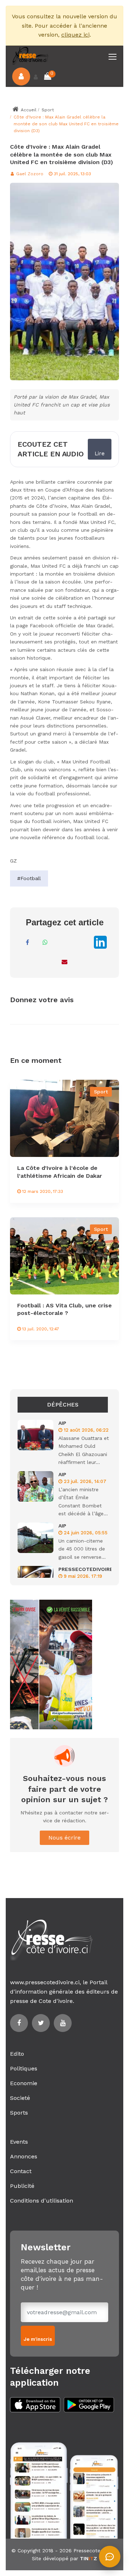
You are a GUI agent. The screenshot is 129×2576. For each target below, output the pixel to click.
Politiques (24, 2068)
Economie (24, 2083)
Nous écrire (64, 1838)
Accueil (28, 110)
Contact (21, 2171)
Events (19, 2142)
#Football (29, 878)
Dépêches (63, 1405)
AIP (62, 1423)
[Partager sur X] (81, 942)
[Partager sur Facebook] (27, 942)
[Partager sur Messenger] (63, 942)
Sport (48, 110)
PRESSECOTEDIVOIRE (86, 1569)
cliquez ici (75, 35)
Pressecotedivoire (95, 2551)
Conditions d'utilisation (42, 2201)
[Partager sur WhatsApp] (45, 942)
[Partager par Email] (64, 962)
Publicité (22, 2186)
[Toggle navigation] (113, 57)
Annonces (24, 2156)
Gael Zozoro (29, 174)
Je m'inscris (38, 2339)
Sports (19, 2113)
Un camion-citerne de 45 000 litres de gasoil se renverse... (82, 1549)
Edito (17, 2054)
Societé (20, 2098)
